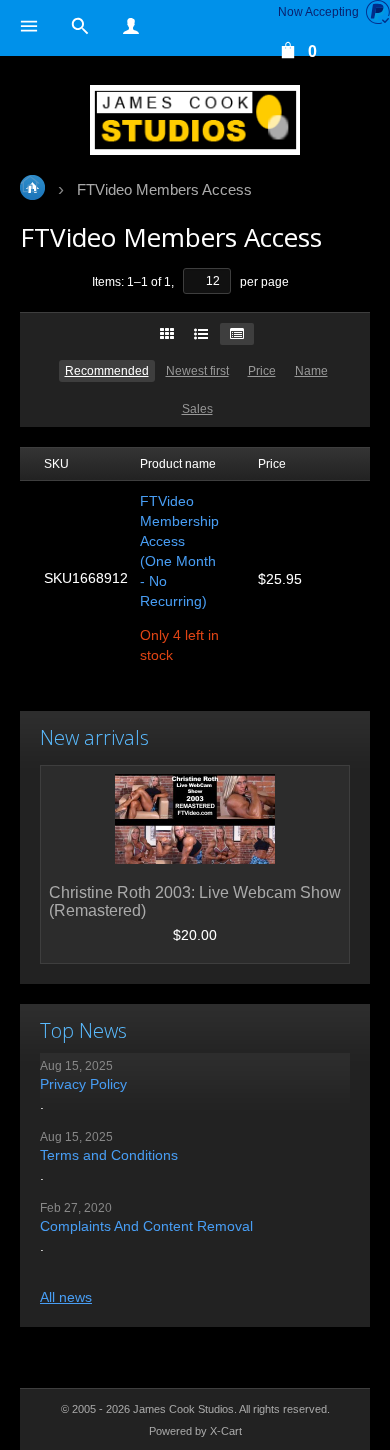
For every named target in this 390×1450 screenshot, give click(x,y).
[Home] (195, 120)
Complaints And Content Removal (146, 1226)
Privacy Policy (83, 1084)
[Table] (237, 334)
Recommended (107, 371)
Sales (197, 409)
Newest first (197, 371)
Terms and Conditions (109, 1155)
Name (311, 371)
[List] (201, 334)
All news (66, 1297)
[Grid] (167, 334)
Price (262, 371)
